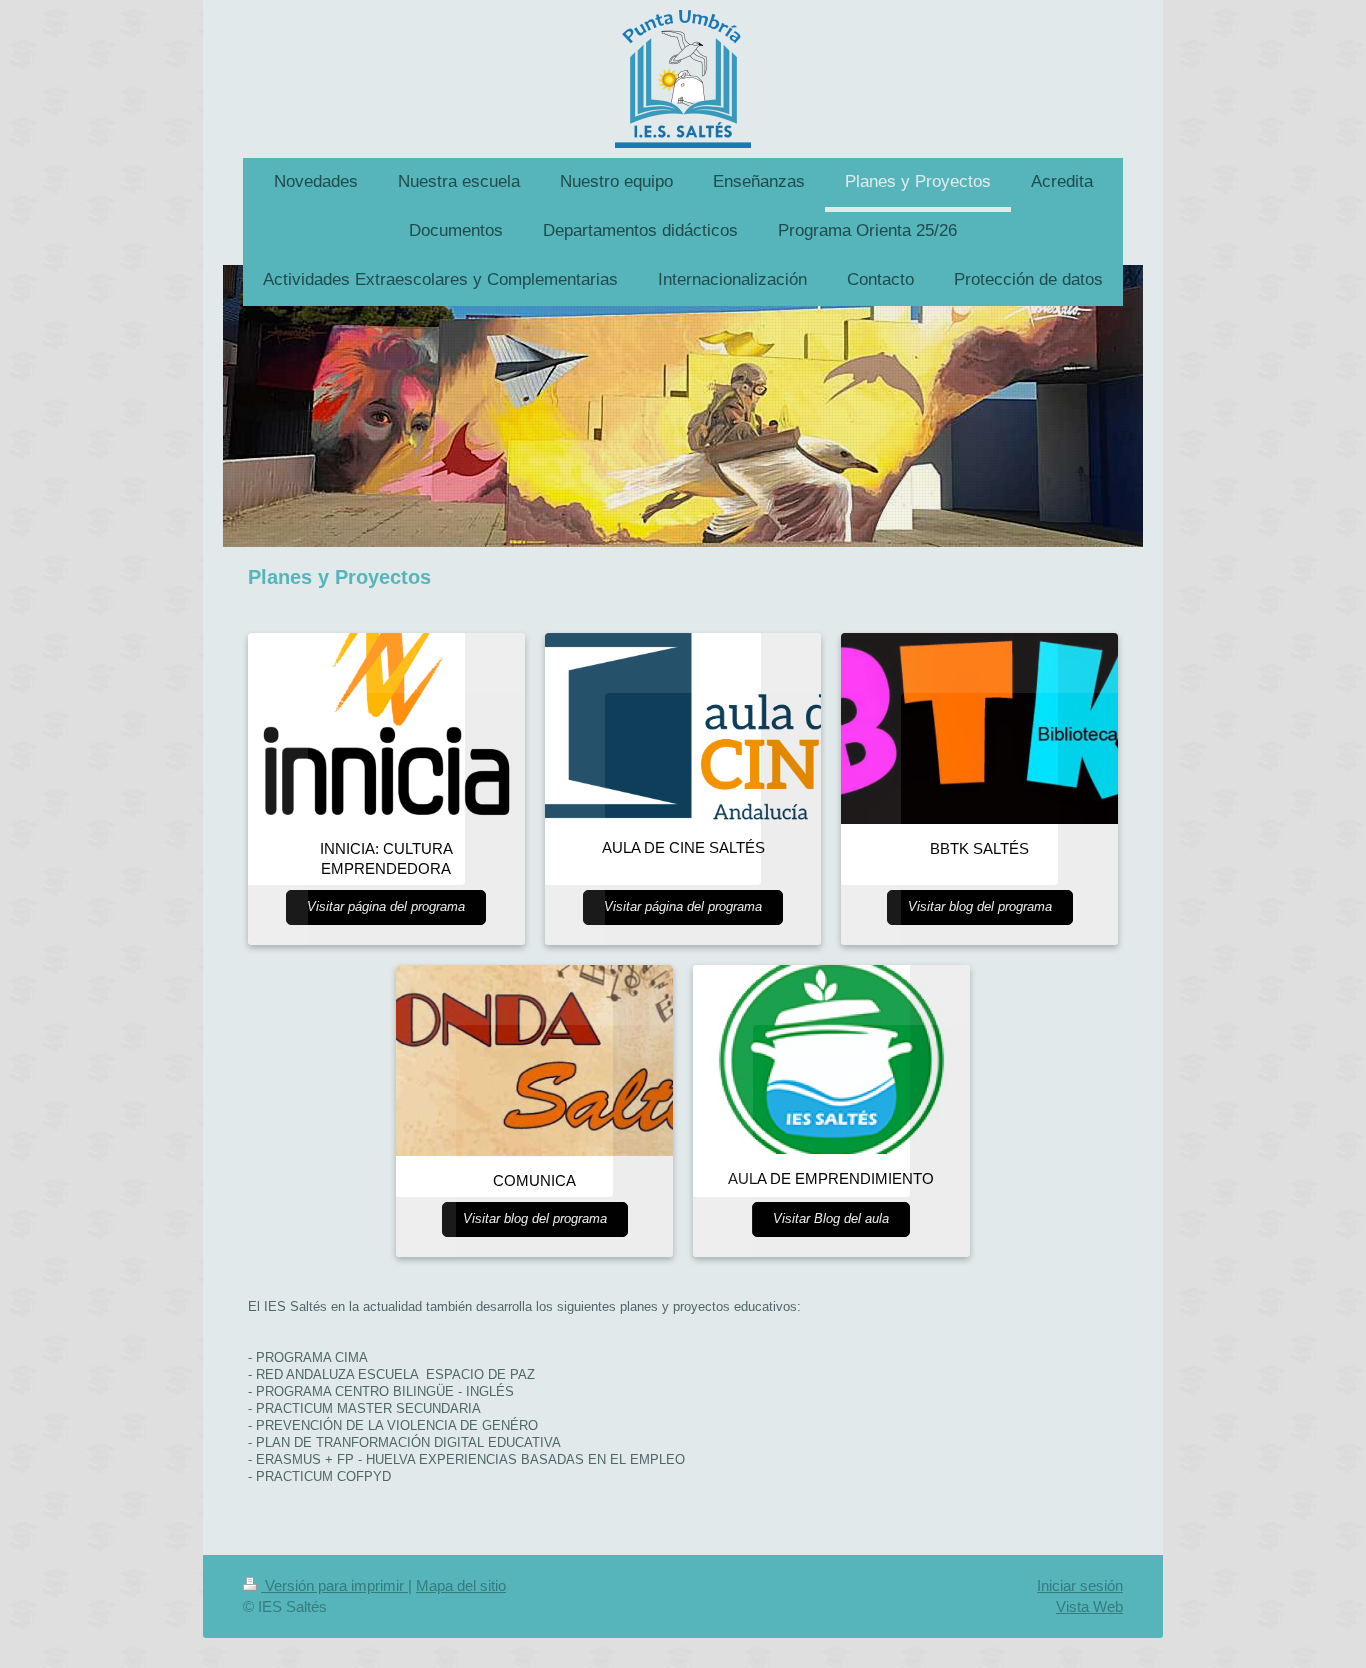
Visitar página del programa (386, 907)
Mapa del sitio (461, 1585)
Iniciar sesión (1080, 1585)
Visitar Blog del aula (831, 1219)
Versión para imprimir (334, 1585)
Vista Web (1089, 1606)
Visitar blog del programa (980, 907)
